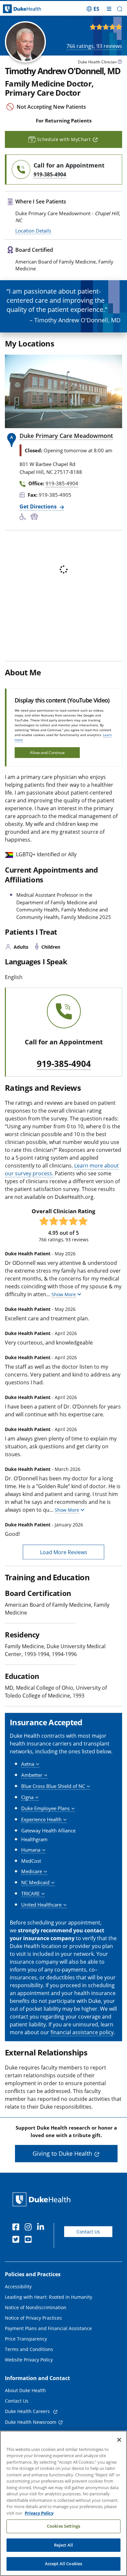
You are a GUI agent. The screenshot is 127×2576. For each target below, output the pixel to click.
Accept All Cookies (63, 2564)
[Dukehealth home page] (16, 9)
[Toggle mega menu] (109, 9)
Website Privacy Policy (29, 2360)
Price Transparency (26, 2339)
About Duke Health (25, 2390)
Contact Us (88, 2232)
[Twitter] (17, 2240)
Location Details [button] (33, 231)
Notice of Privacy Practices (33, 2318)
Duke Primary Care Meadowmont (66, 436)
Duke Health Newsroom (31, 2422)
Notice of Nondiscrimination (36, 2307)
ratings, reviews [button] (94, 46)
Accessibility (18, 2286)
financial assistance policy (82, 2032)
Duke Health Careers (28, 2411)
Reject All (63, 2545)
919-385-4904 (64, 1064)
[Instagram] (30, 2228)
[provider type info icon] (120, 63)
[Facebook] (17, 2228)
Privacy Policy (39, 2513)
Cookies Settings (63, 2526)
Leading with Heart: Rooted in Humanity (49, 2297)
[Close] (119, 2440)
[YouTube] (30, 2240)
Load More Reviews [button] (64, 1552)
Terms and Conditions (29, 2349)
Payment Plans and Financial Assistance (48, 2328)
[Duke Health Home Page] (43, 2199)
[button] (93, 9)
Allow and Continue (47, 753)
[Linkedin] (42, 2228)
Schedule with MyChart (64, 139)
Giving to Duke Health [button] (62, 2153)
